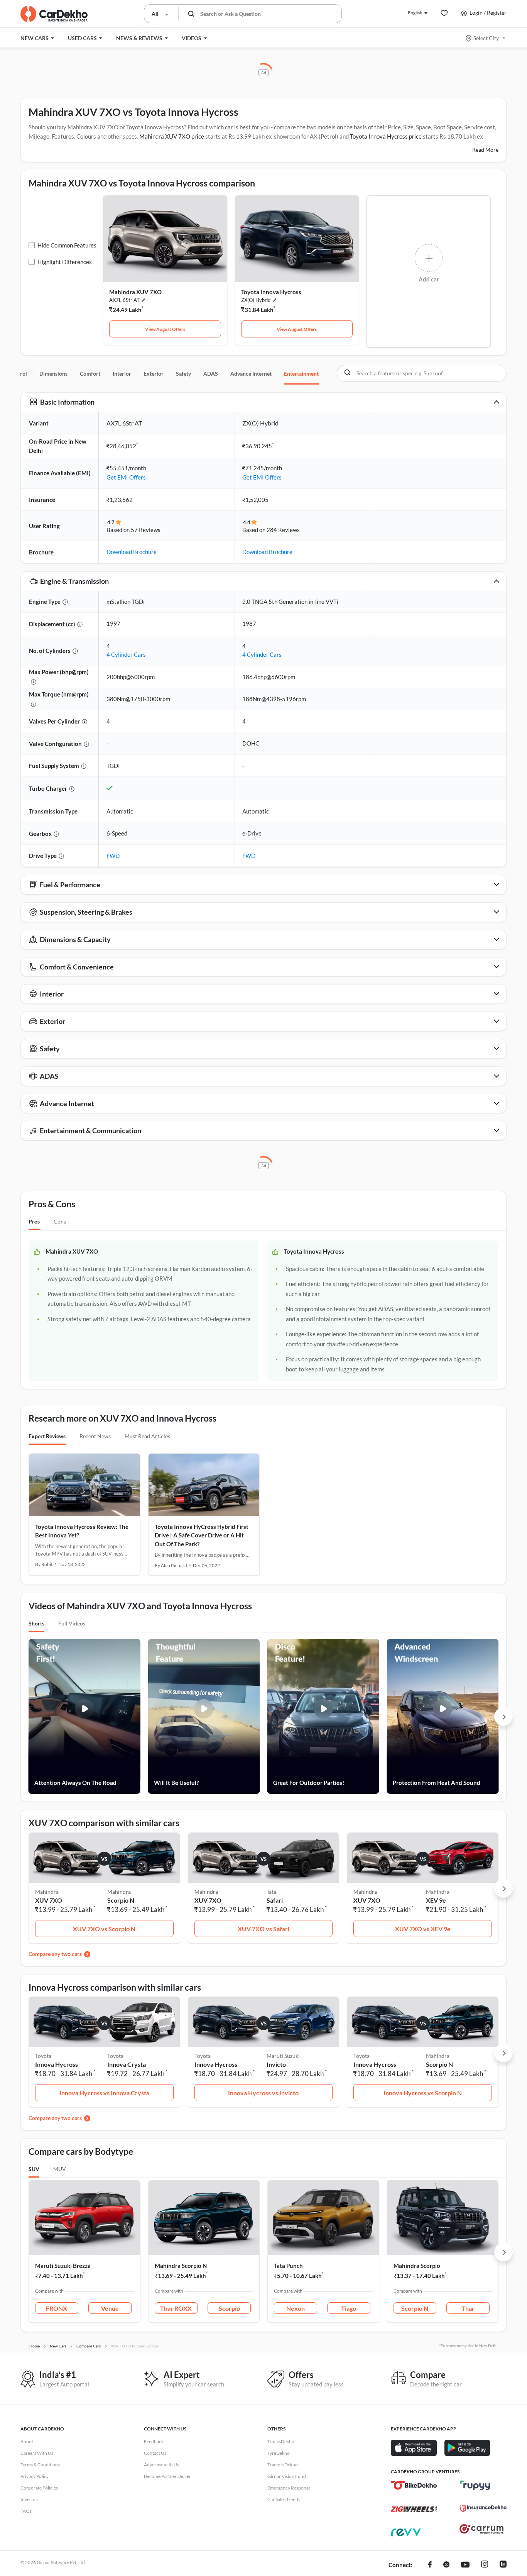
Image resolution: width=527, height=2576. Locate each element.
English (415, 13)
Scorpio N (121, 1900)
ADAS (211, 374)
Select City (486, 38)
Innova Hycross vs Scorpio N (423, 2093)
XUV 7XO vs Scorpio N (104, 1929)
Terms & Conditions (40, 2465)
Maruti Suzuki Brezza (63, 2266)
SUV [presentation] (34, 2169)
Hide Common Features (67, 245)
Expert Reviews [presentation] (47, 1436)
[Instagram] (485, 2565)
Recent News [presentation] (95, 1436)
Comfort (90, 374)
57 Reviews (146, 530)
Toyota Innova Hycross (271, 292)
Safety (183, 374)
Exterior (154, 374)
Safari (275, 1900)
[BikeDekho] (414, 2485)
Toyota (115, 2056)
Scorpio (229, 2308)
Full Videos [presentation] (72, 1623)
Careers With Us (37, 2453)
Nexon (296, 2308)
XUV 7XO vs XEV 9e (423, 1929)
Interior (122, 374)
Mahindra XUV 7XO (135, 292)
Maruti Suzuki (283, 2056)
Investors (30, 2499)
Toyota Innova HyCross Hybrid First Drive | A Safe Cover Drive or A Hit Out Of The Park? (202, 1535)
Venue (110, 2308)
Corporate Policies (39, 2488)
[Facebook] (430, 2565)
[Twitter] (446, 2565)
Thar (468, 2308)
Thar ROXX (176, 2308)
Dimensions (53, 374)
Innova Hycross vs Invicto (263, 2093)
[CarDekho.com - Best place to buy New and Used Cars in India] (54, 14)
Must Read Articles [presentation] (147, 1436)
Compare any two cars (55, 1954)
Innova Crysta (127, 2064)
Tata (271, 1892)
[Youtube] (465, 2565)
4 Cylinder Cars (126, 654)
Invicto (276, 2064)
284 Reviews (283, 530)
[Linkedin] (503, 2565)
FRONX (57, 2308)
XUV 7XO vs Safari (263, 1929)
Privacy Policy (35, 2476)
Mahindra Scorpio (417, 2266)
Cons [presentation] (60, 1221)
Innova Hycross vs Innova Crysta (104, 2093)
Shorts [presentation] (36, 1623)
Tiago (349, 2308)
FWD (113, 856)
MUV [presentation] (60, 2169)
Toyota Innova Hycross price (386, 136)
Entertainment (301, 374)
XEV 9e (436, 1900)
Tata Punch (288, 2266)
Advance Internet (251, 374)
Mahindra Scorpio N (181, 2266)
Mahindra (119, 1892)
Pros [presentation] (34, 1221)
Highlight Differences (65, 262)
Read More (485, 150)
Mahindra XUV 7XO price (172, 136)
